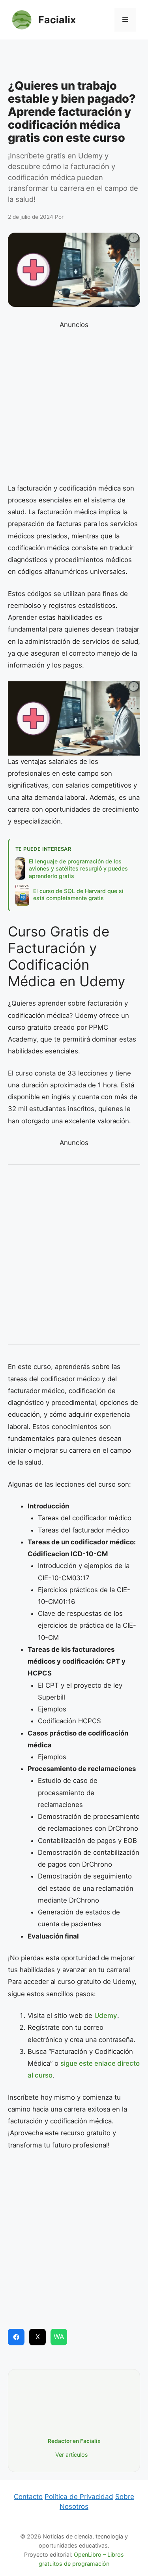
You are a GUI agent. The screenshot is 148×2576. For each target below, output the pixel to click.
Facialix (57, 20)
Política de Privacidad (79, 2497)
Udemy (106, 2016)
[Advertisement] (74, 61)
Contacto (28, 2497)
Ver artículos (72, 2455)
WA (59, 2337)
